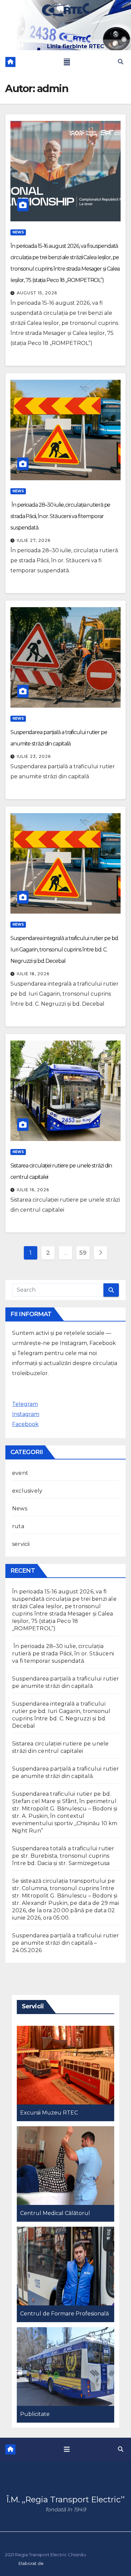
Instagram (26, 1414)
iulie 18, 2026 (33, 974)
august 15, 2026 (37, 293)
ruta (18, 1526)
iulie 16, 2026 (33, 1190)
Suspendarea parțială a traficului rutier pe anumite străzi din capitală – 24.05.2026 (65, 1943)
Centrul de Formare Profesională (64, 2314)
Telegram (25, 1404)
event (20, 1473)
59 (83, 1253)
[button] (121, 62)
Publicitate (35, 2414)
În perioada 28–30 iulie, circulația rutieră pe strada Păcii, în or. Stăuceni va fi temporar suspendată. (60, 516)
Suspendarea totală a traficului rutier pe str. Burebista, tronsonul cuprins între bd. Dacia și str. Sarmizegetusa (63, 1856)
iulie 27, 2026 (34, 540)
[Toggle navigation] (67, 62)
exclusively (27, 1491)
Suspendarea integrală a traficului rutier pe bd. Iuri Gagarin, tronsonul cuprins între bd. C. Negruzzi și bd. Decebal (64, 950)
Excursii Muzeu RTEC (49, 2113)
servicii (21, 1544)
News (18, 232)
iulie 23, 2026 (34, 756)
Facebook (25, 1424)
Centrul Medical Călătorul (55, 2213)
